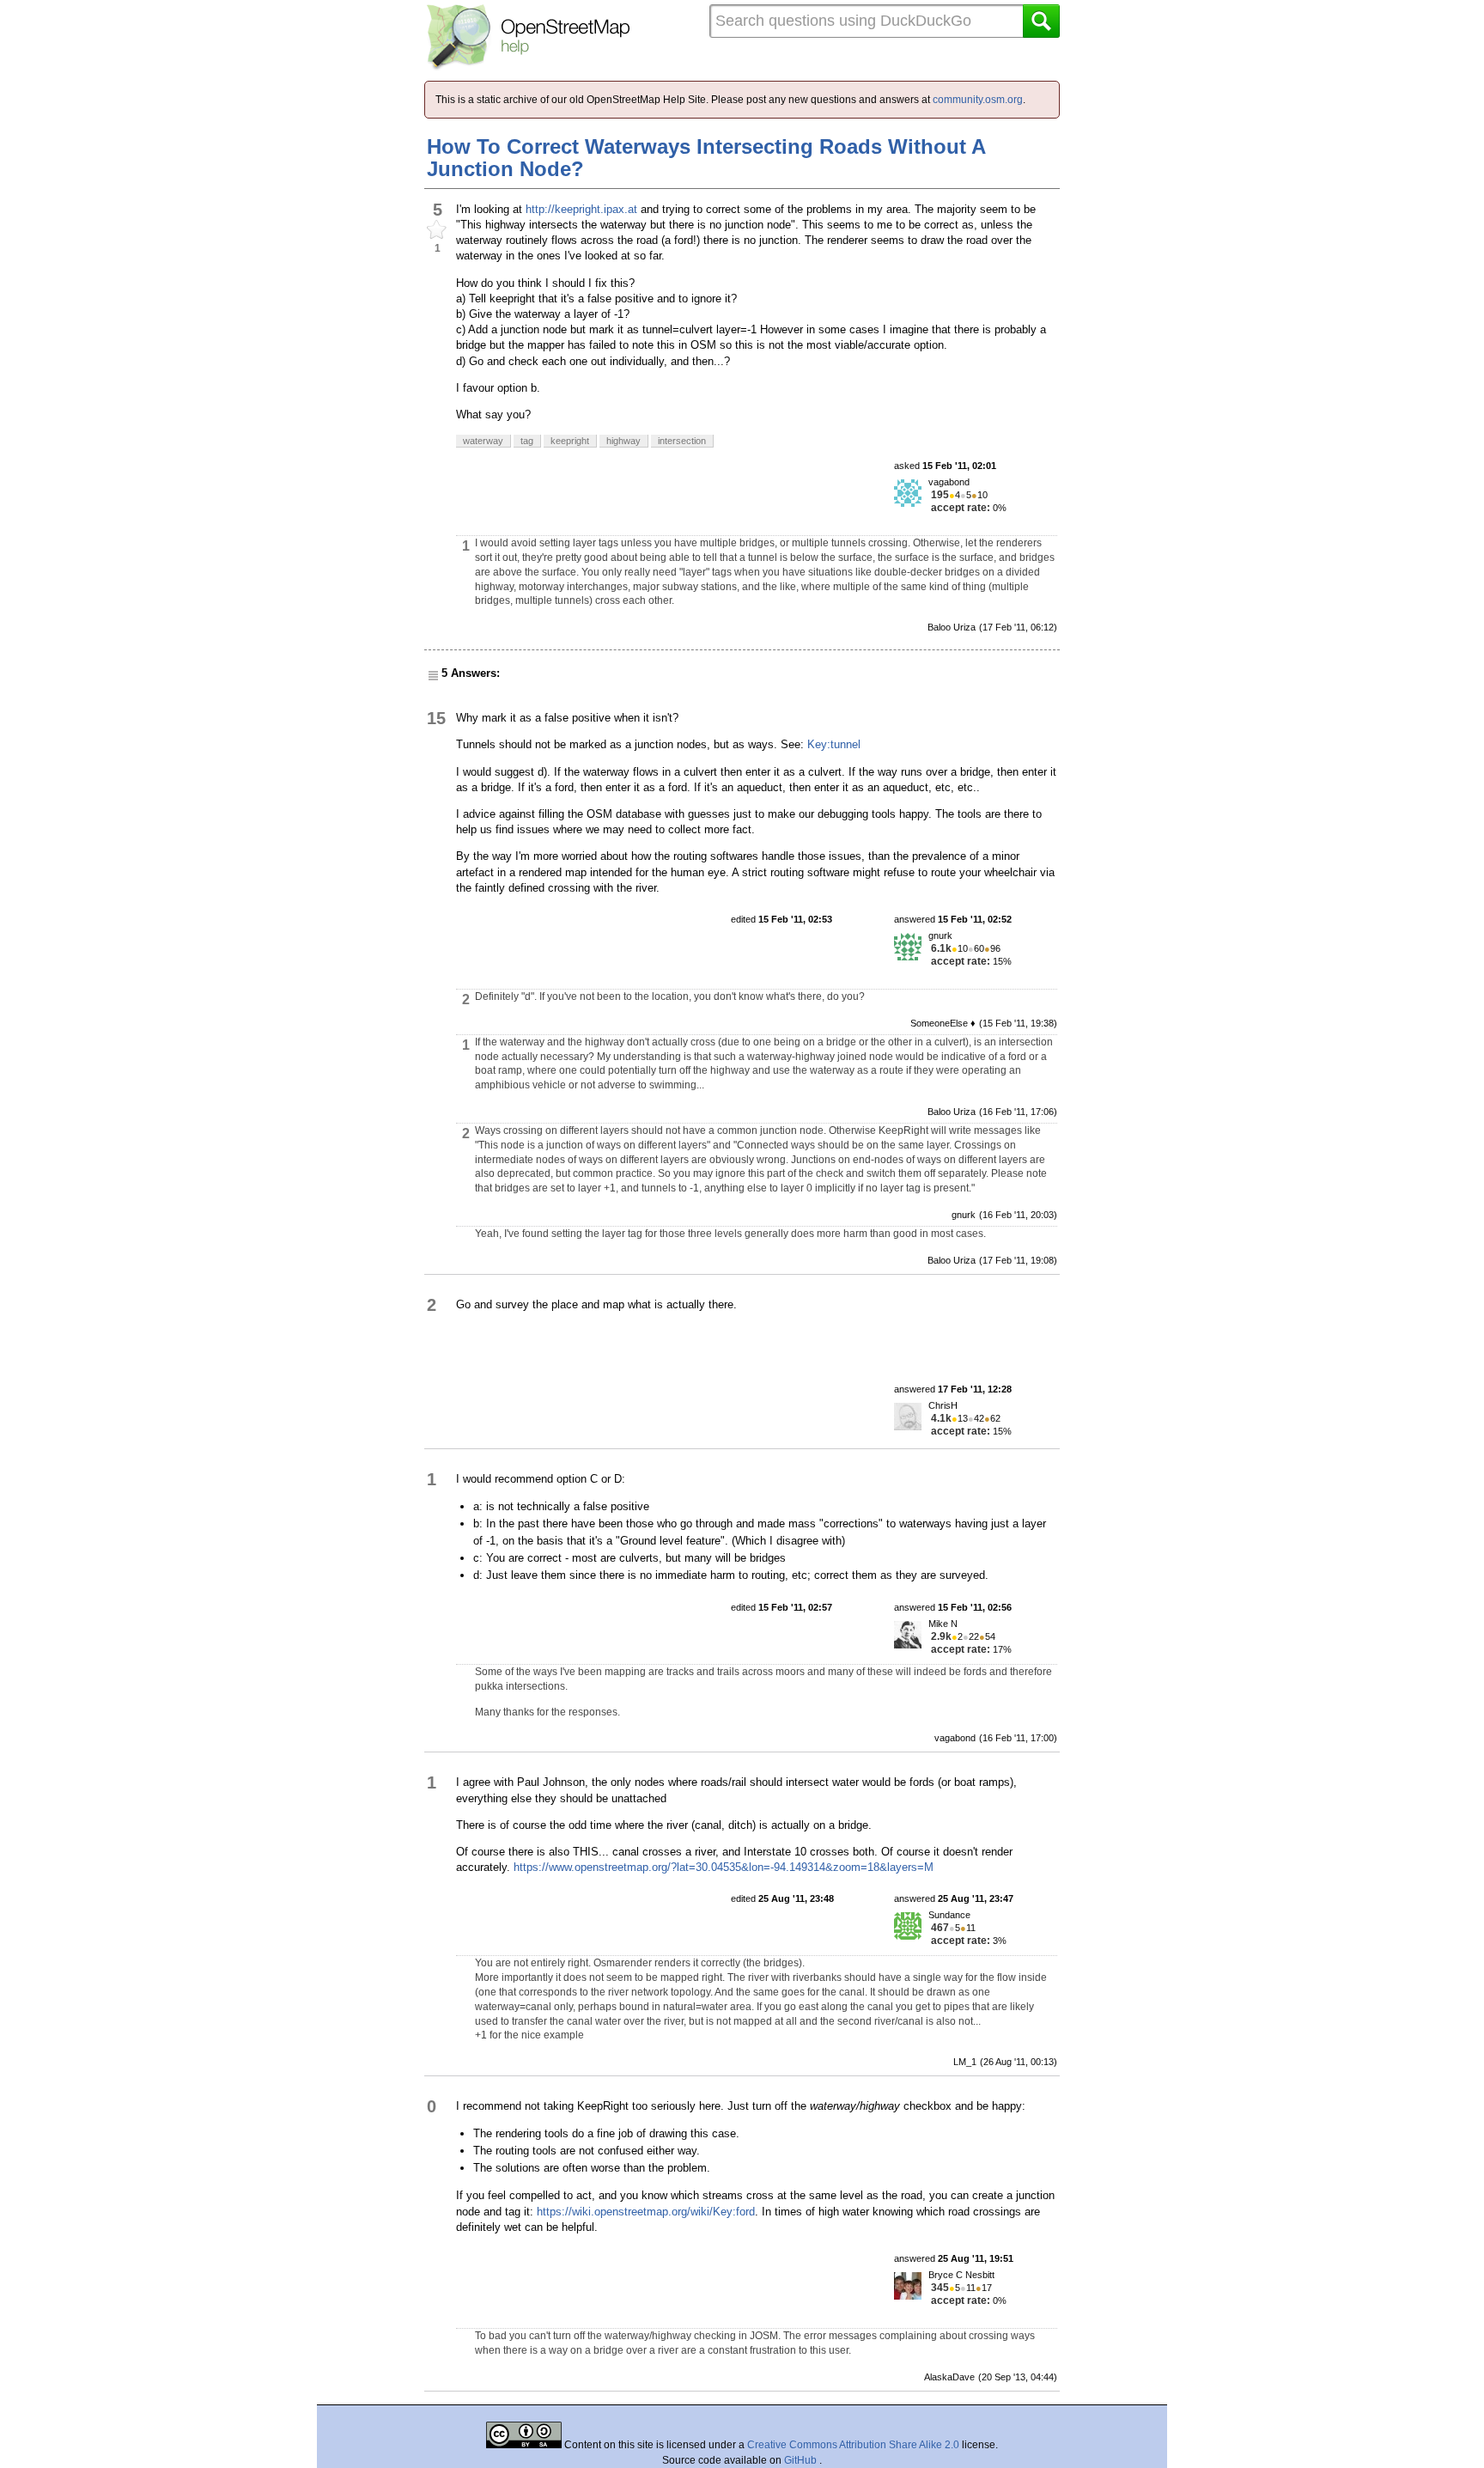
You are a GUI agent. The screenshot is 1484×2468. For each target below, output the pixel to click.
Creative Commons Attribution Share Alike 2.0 (853, 2445)
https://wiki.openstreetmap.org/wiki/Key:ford (646, 2212)
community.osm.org (978, 100)
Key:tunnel (834, 744)
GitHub (802, 2460)
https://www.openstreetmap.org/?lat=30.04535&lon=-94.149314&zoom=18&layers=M (724, 1867)
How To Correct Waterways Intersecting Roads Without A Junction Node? (706, 158)
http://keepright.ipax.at (581, 209)
